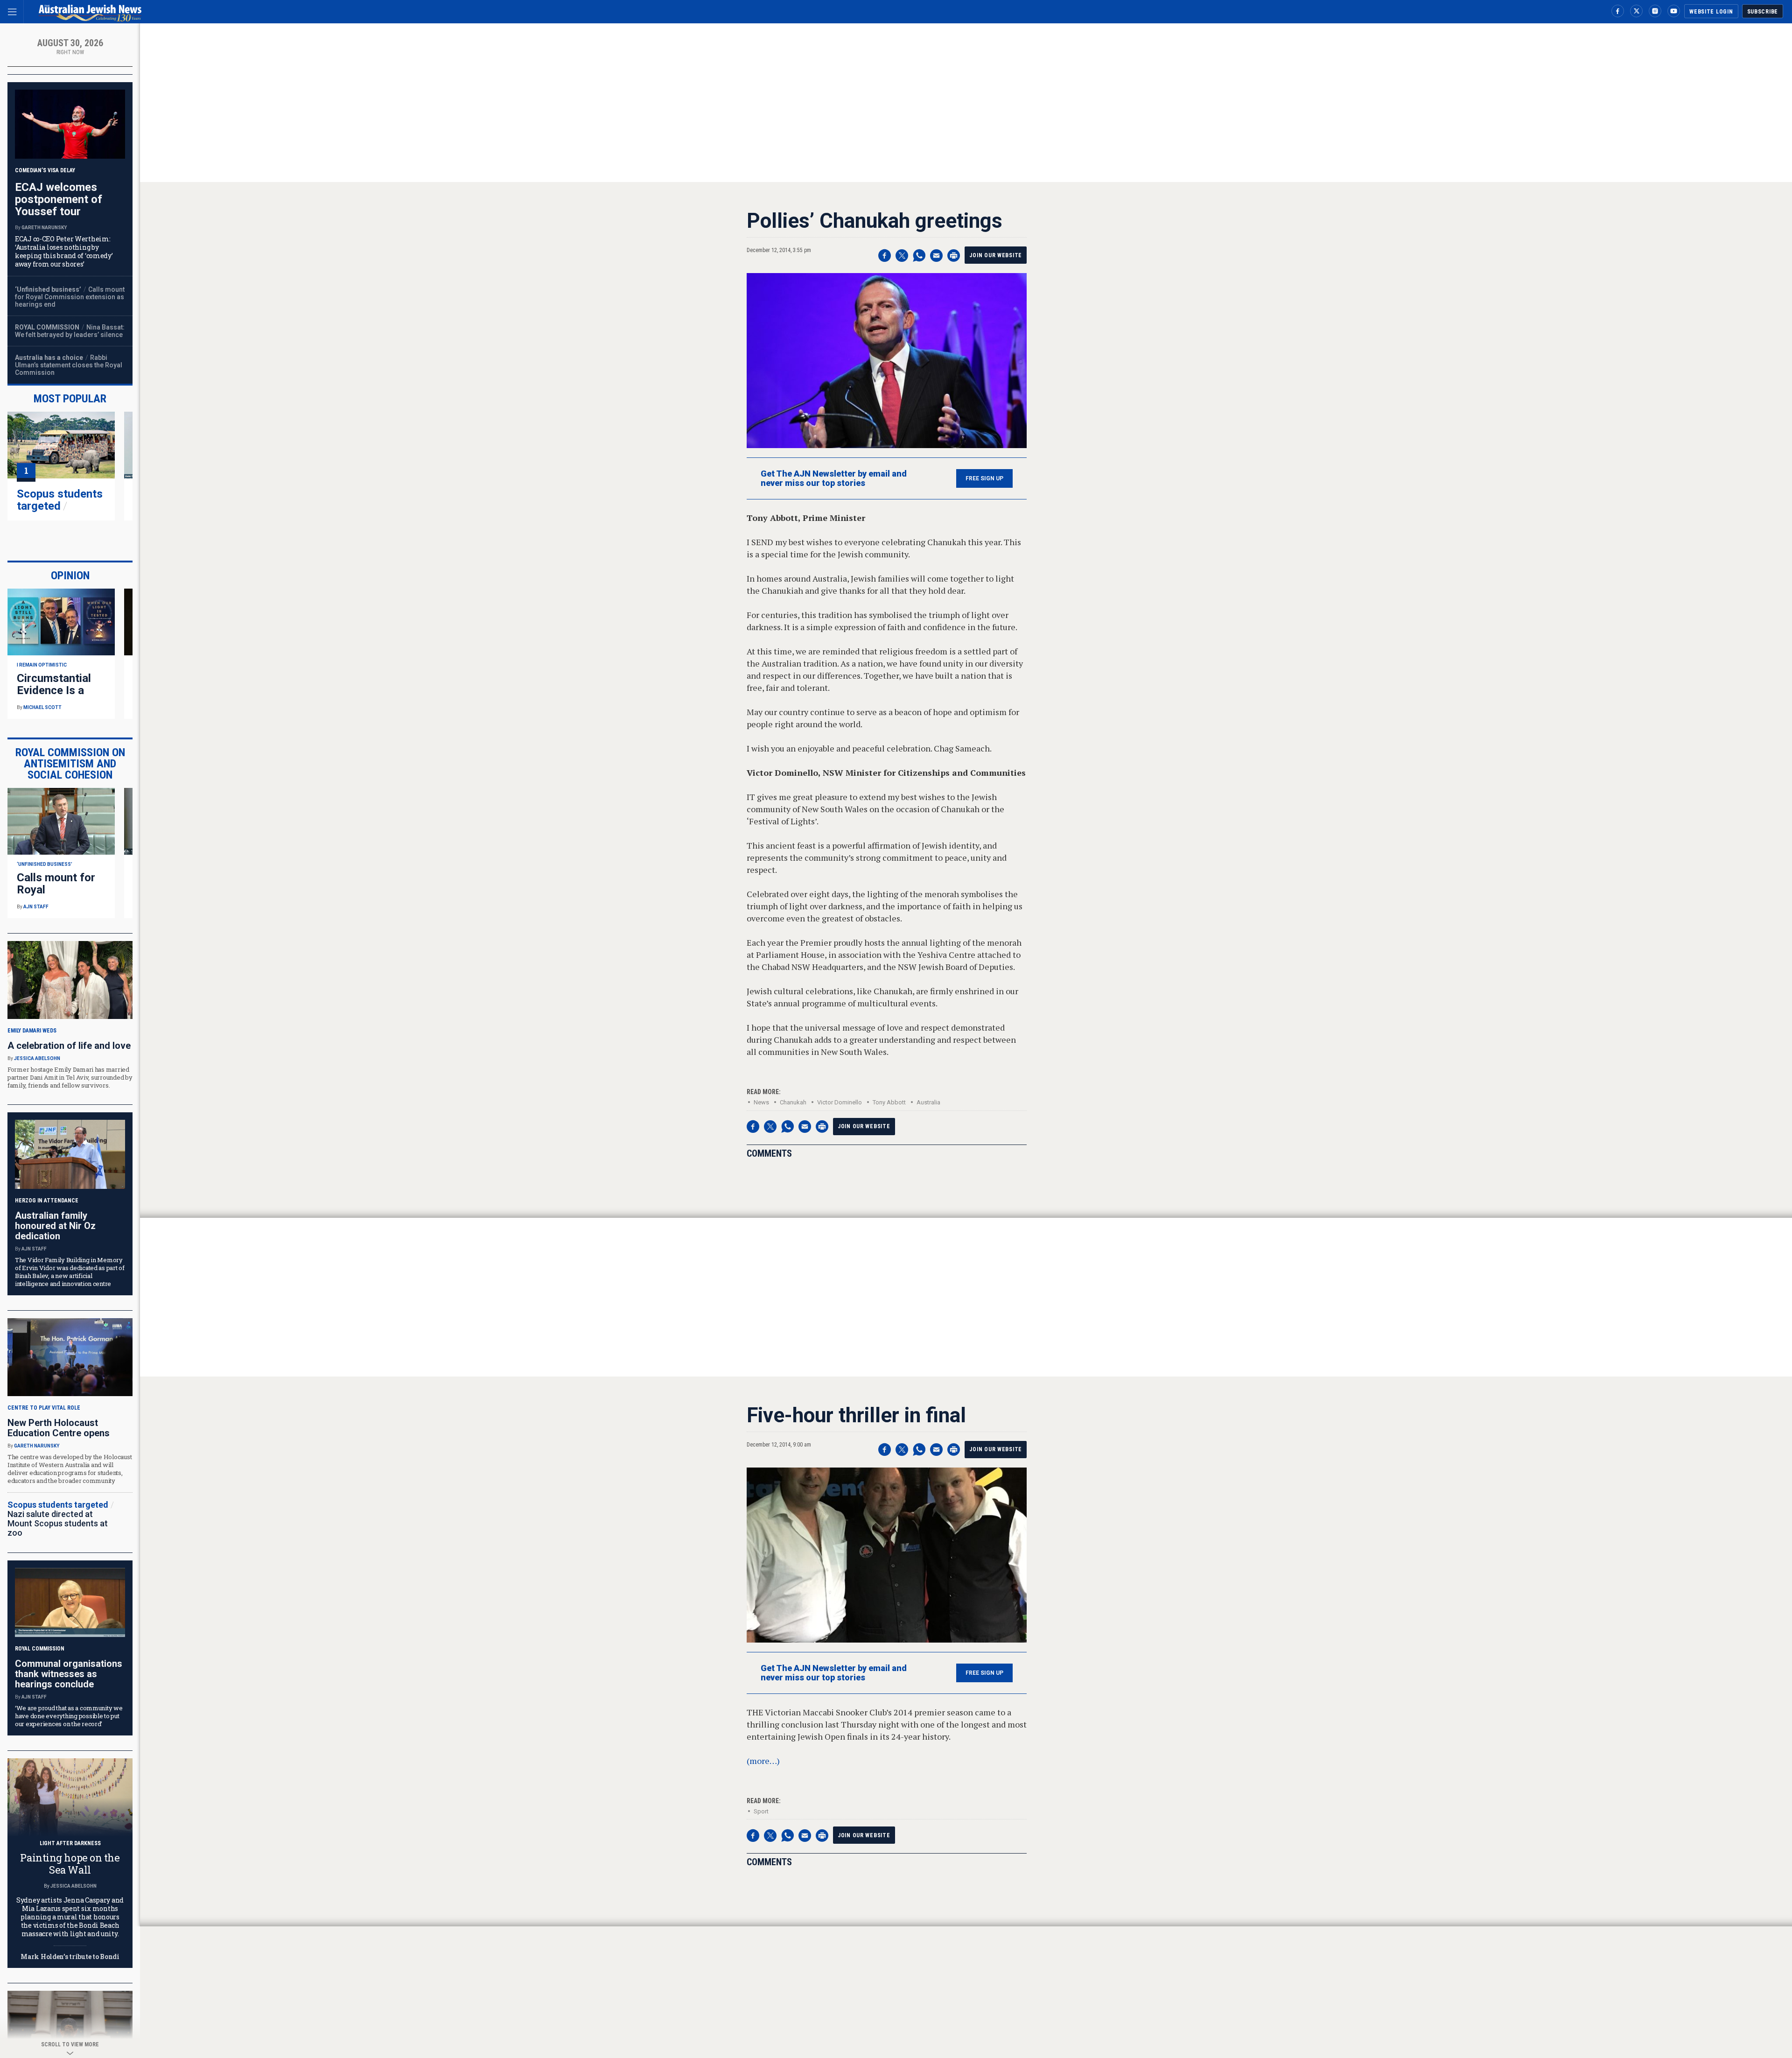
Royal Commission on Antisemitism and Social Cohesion (70, 764)
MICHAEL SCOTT (42, 707)
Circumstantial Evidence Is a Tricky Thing (54, 690)
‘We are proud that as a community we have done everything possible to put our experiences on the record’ (69, 1716)
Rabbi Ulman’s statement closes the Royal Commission (69, 365)
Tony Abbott (889, 1102)
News (761, 1102)
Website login (1711, 12)
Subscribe (1763, 12)
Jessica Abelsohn (37, 1058)
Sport (761, 1811)
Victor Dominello (840, 1102)
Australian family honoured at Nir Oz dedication (55, 1226)
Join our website (996, 255)
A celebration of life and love (69, 1046)
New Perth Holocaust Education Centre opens (59, 1428)
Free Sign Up (984, 478)
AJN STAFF (36, 907)
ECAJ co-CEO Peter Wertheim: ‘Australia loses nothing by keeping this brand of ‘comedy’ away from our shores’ (64, 251)
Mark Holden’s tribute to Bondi (70, 1956)
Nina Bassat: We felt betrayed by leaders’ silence (70, 331)
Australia (928, 1102)
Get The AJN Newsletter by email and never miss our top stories (834, 478)
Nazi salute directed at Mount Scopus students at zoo (58, 1523)
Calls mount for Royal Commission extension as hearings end (70, 297)
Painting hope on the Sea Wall (70, 1864)
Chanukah (793, 1102)
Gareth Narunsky (44, 228)
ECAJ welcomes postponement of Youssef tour (59, 199)
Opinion (70, 576)
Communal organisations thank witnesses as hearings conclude (69, 1674)
